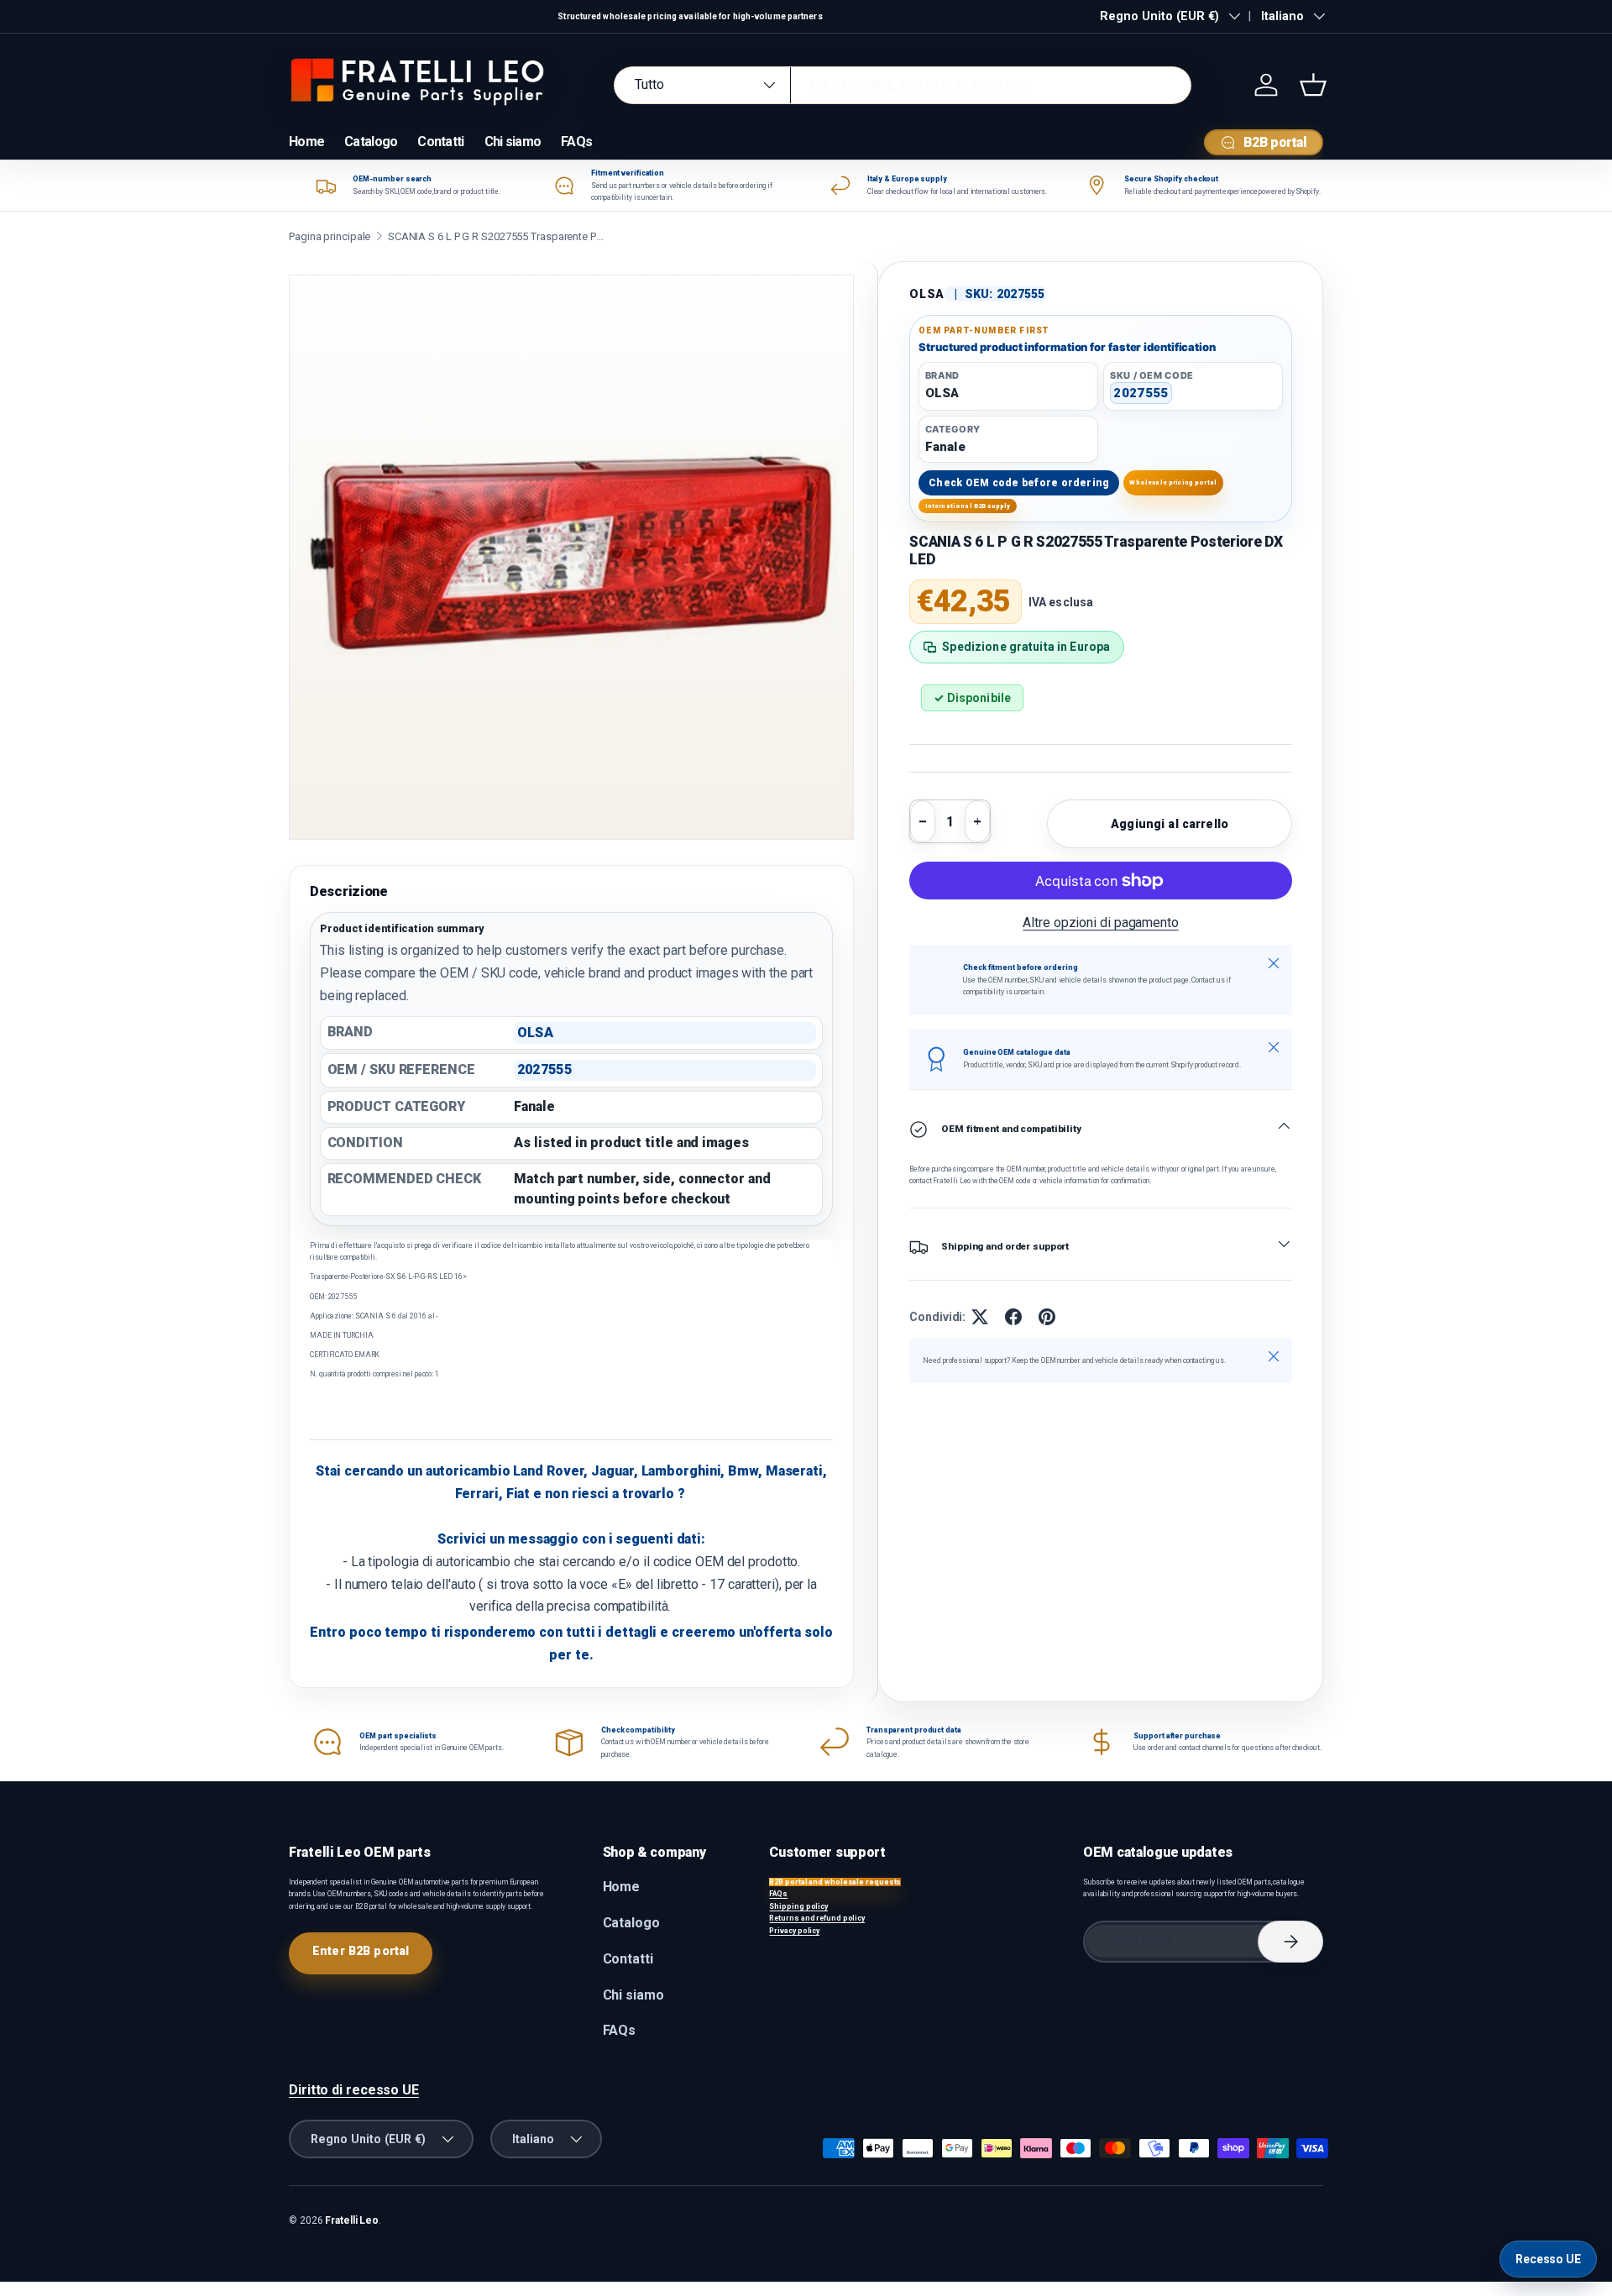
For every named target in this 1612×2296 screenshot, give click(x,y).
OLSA (927, 294)
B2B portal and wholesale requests (835, 1882)
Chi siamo (513, 142)
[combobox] (903, 85)
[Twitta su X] (980, 1317)
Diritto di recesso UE (354, 2090)
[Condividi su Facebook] (1013, 1317)
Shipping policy (798, 1906)
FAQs (576, 142)
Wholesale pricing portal (1173, 482)
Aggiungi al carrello (1170, 824)
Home (306, 142)
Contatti (440, 142)
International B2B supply (968, 506)
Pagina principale (330, 236)
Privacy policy (794, 1931)
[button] (1313, 85)
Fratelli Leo (352, 2220)
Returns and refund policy (817, 1918)
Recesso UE (1548, 2259)
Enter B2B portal (361, 1951)
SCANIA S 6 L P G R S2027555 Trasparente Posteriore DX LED (497, 236)
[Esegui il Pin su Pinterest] (1047, 1317)
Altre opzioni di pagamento (1101, 923)
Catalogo (371, 142)
